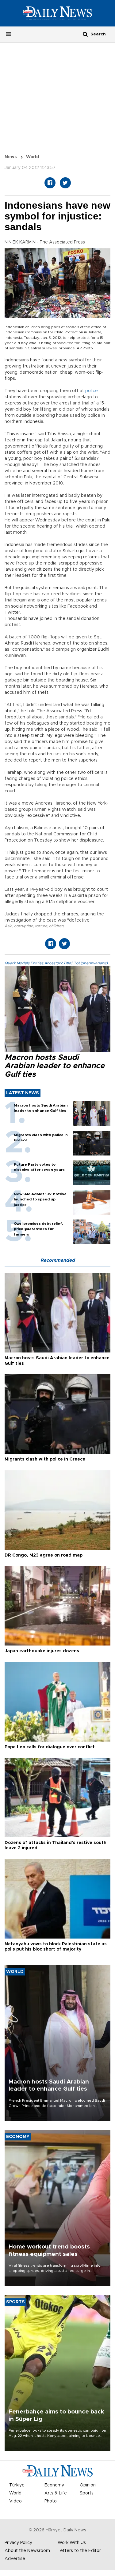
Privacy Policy (18, 2543)
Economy (54, 2485)
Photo (51, 2501)
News (11, 157)
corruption (24, 926)
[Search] (85, 34)
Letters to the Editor (79, 2551)
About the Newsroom (27, 2551)
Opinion (88, 2485)
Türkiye (17, 2485)
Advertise (15, 2559)
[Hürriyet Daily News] (57, 13)
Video (15, 2501)
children (56, 926)
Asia (8, 926)
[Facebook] (50, 183)
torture (41, 926)
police (92, 391)
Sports (87, 2493)
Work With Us (72, 2543)
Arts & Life (56, 2493)
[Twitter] (65, 183)
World (33, 157)
